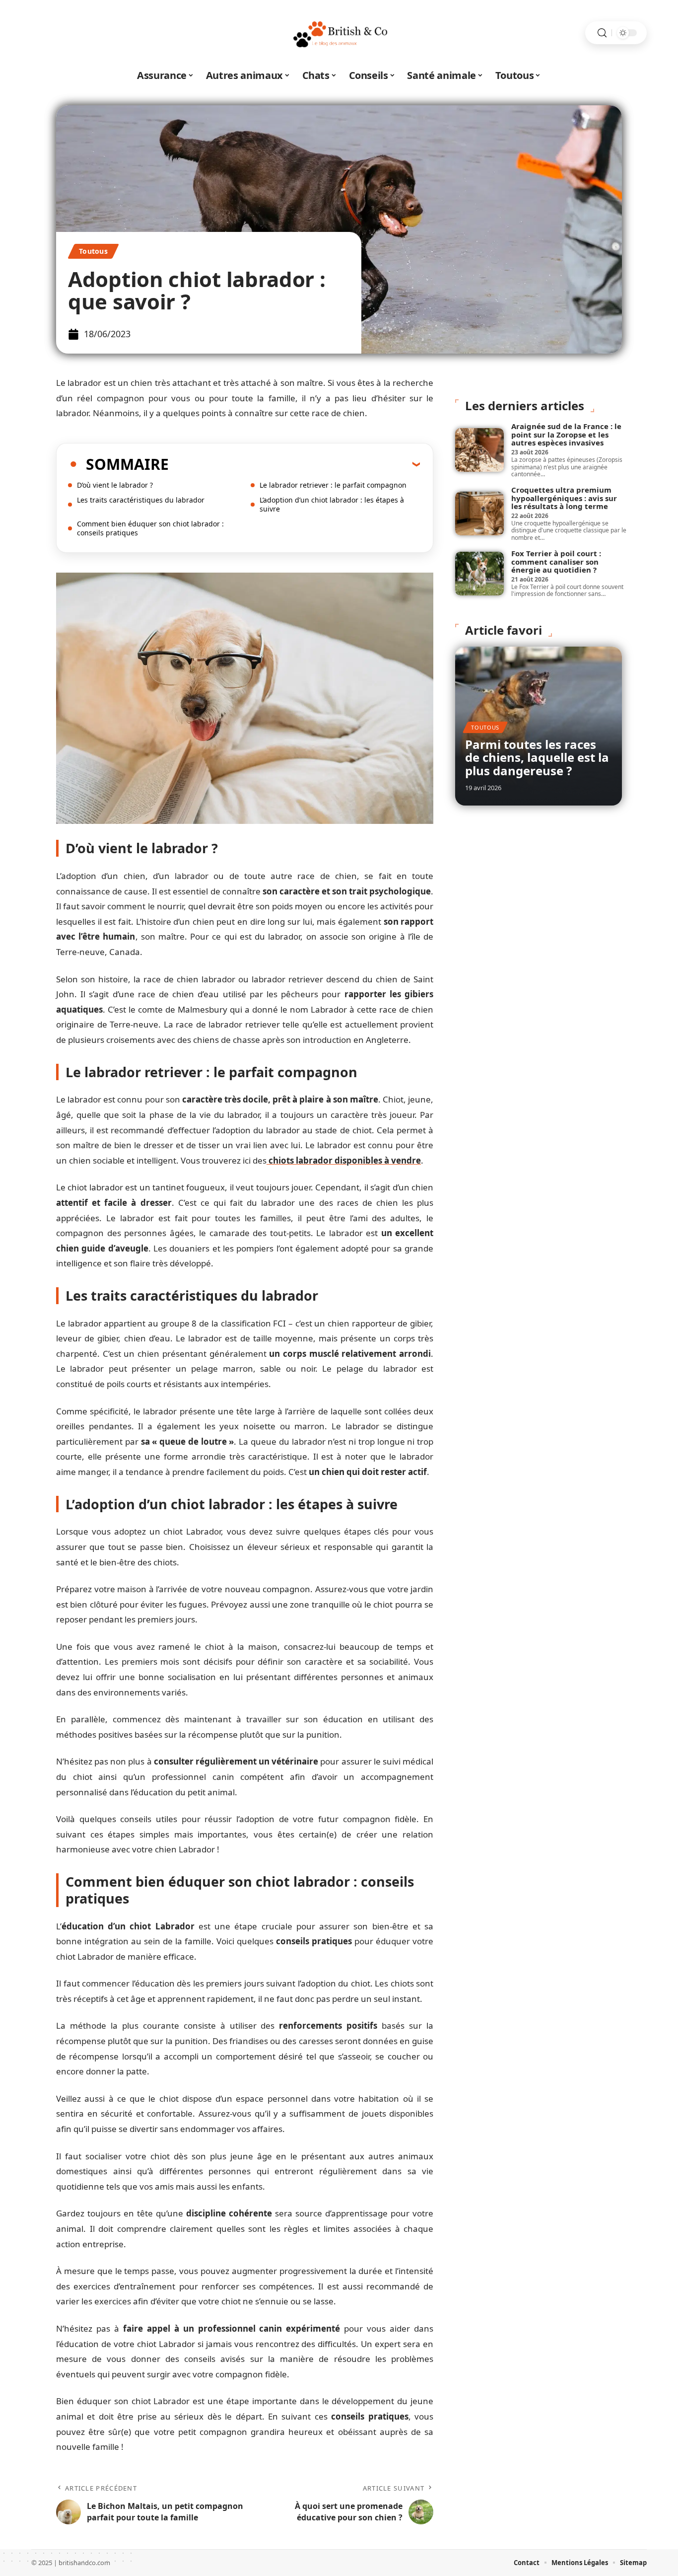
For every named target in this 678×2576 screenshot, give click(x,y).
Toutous (93, 251)
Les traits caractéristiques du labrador (141, 500)
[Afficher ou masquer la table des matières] (294, 464)
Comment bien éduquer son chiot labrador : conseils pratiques (150, 528)
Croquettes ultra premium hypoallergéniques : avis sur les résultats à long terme (564, 498)
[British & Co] (339, 33)
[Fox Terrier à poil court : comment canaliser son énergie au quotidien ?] (479, 574)
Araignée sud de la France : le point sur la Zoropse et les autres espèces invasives (566, 434)
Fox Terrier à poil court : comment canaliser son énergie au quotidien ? (556, 561)
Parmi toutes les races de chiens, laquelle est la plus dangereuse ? (537, 757)
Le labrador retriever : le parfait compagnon (333, 485)
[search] (602, 33)
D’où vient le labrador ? (115, 485)
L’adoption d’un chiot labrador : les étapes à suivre (332, 504)
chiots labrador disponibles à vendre (344, 1160)
